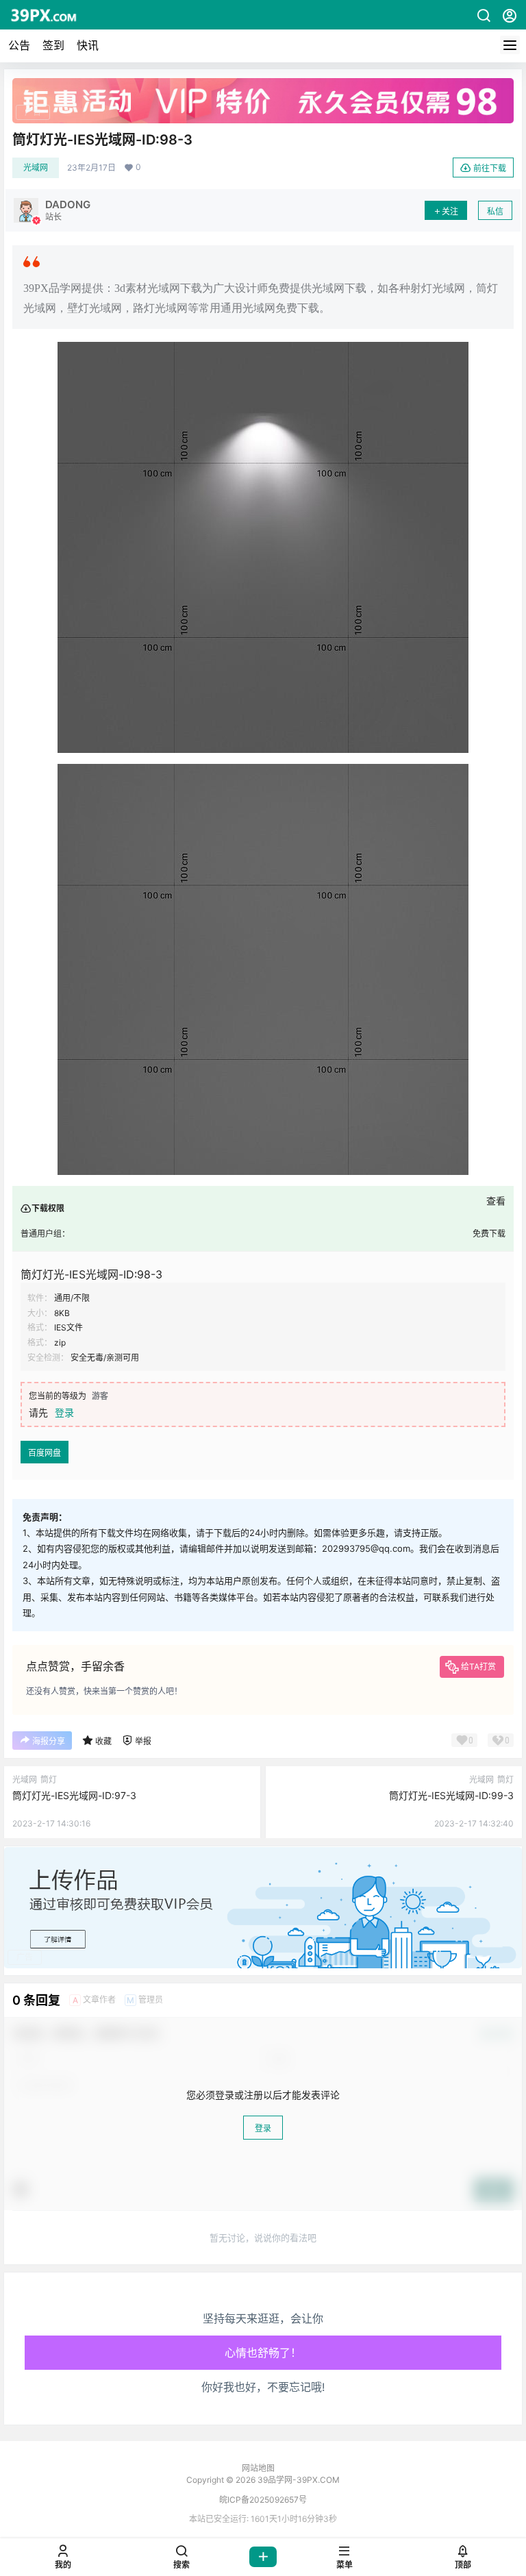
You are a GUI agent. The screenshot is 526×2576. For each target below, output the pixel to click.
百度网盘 (45, 1453)
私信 (495, 211)
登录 (64, 1412)
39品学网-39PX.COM (298, 2480)
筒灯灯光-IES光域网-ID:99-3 (451, 1795)
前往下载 (490, 168)
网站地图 (258, 2468)
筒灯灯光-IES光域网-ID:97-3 (74, 1795)
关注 (450, 211)
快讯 (88, 45)
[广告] (263, 85)
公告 (19, 45)
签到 (53, 45)
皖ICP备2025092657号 (263, 2500)
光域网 (36, 168)
